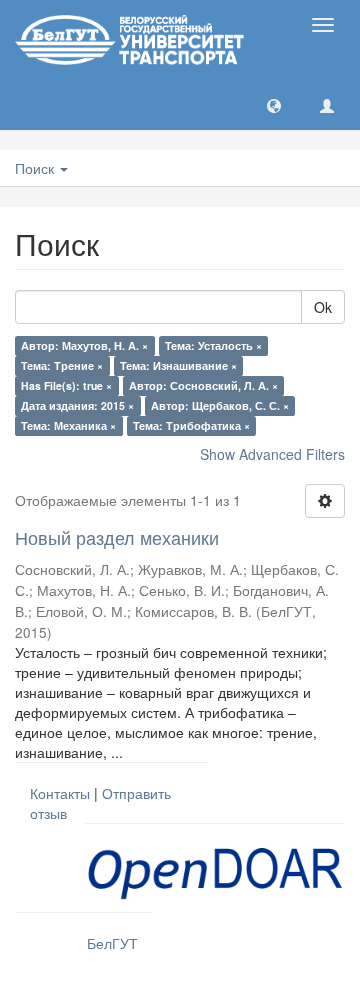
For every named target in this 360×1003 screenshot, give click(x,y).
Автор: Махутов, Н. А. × (84, 345)
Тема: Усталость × (213, 345)
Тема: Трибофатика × (191, 425)
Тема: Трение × (62, 365)
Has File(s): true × (66, 385)
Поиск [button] (36, 168)
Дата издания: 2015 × (77, 405)
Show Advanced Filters (272, 454)
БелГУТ (112, 943)
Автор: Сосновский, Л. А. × (203, 385)
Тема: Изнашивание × (178, 365)
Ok (323, 307)
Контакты (60, 793)
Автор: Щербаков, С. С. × (220, 405)
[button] (274, 105)
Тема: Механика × (68, 425)
